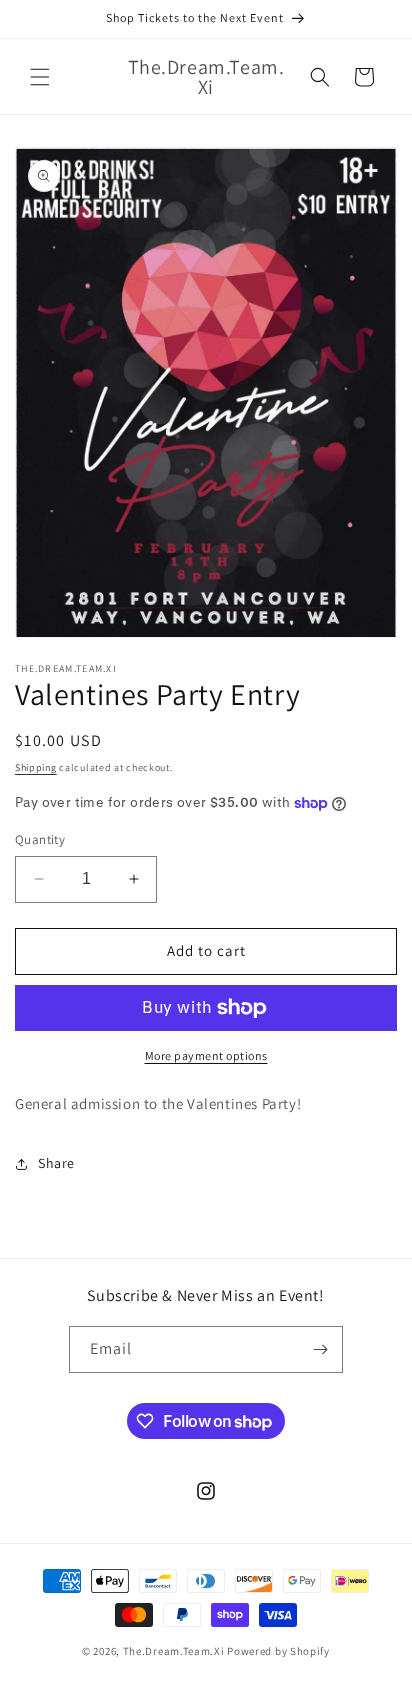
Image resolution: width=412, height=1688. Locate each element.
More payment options (206, 1055)
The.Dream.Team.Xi (174, 1651)
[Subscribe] (320, 1349)
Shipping (36, 767)
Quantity (40, 839)
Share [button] (56, 1163)
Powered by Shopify (278, 1651)
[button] (40, 77)
